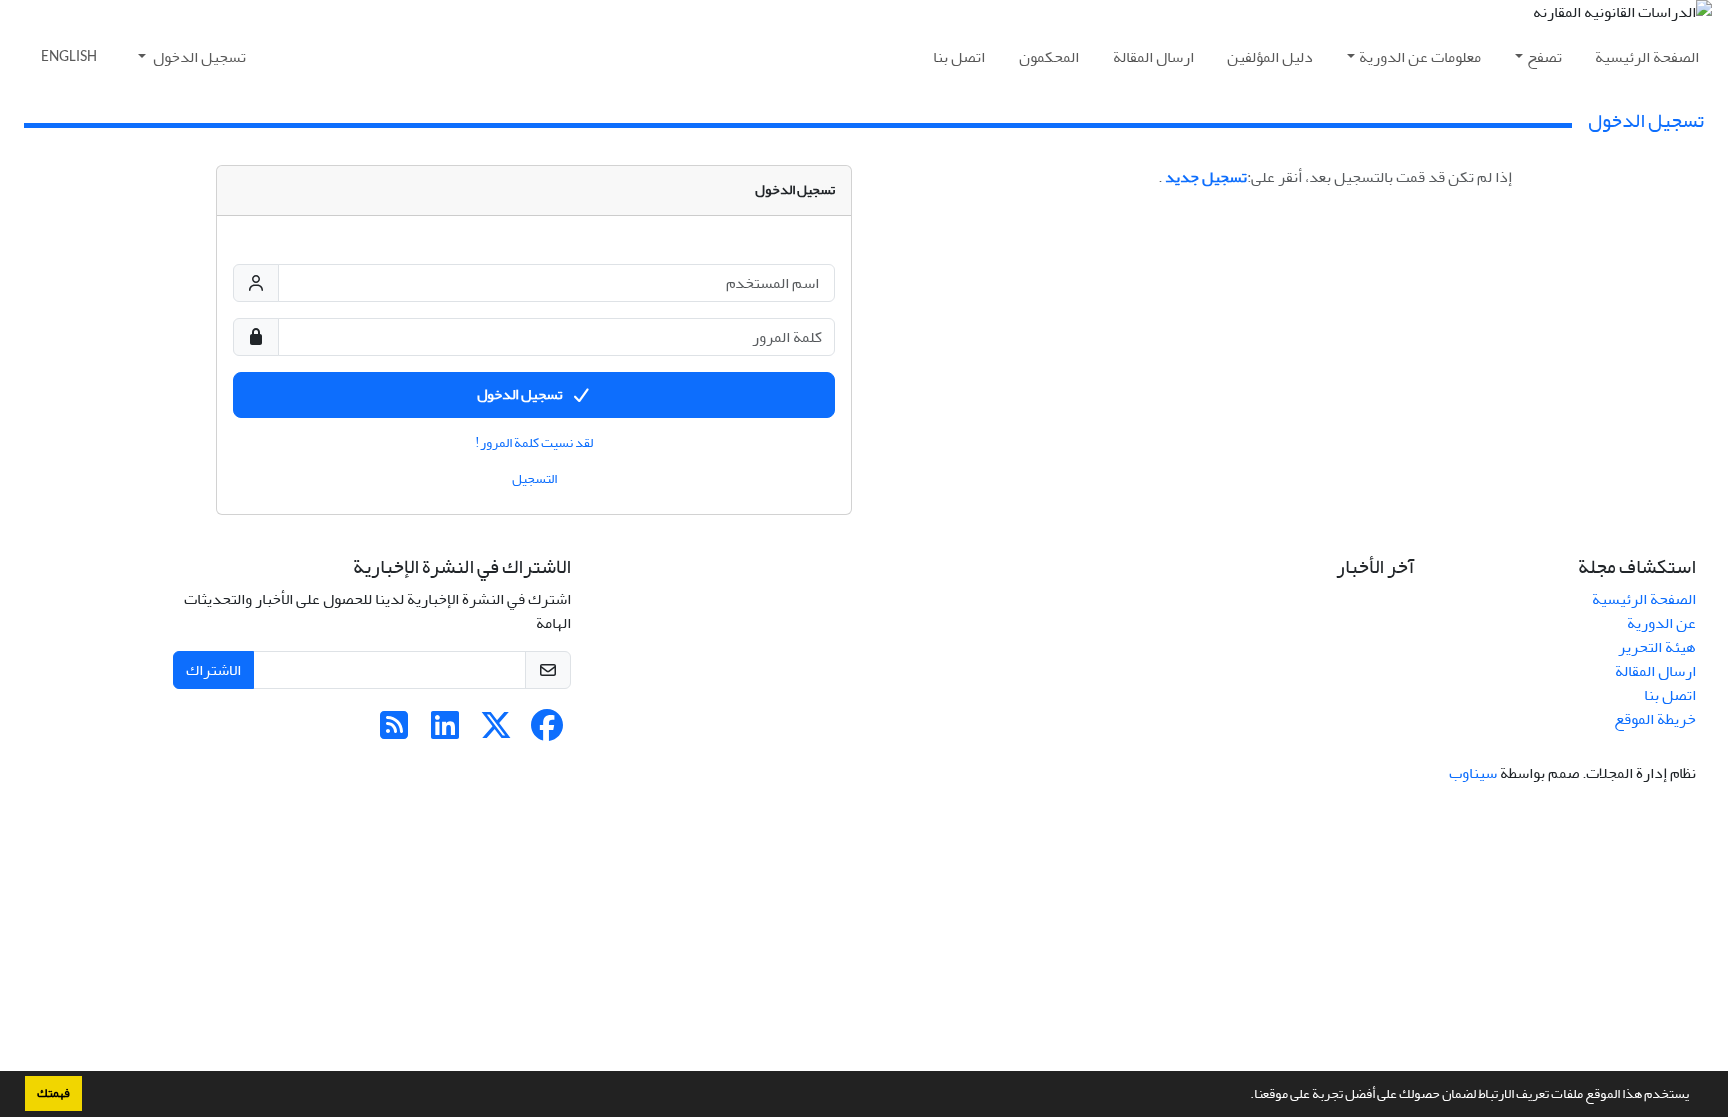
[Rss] (394, 732)
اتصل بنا (959, 57)
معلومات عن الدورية (1420, 57)
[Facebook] (547, 732)
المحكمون (1049, 57)
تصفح (1544, 57)
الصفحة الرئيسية (1647, 57)
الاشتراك (213, 670)
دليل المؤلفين (1270, 57)
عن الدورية (1661, 623)
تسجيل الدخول (198, 57)
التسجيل (534, 479)
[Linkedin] (445, 732)
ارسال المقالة (1153, 57)
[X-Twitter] (496, 732)
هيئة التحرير (1657, 647)
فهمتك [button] (53, 1093)
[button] (1245, 1096)
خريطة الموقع (1655, 719)
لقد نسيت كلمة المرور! (534, 443)
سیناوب (1473, 773)
